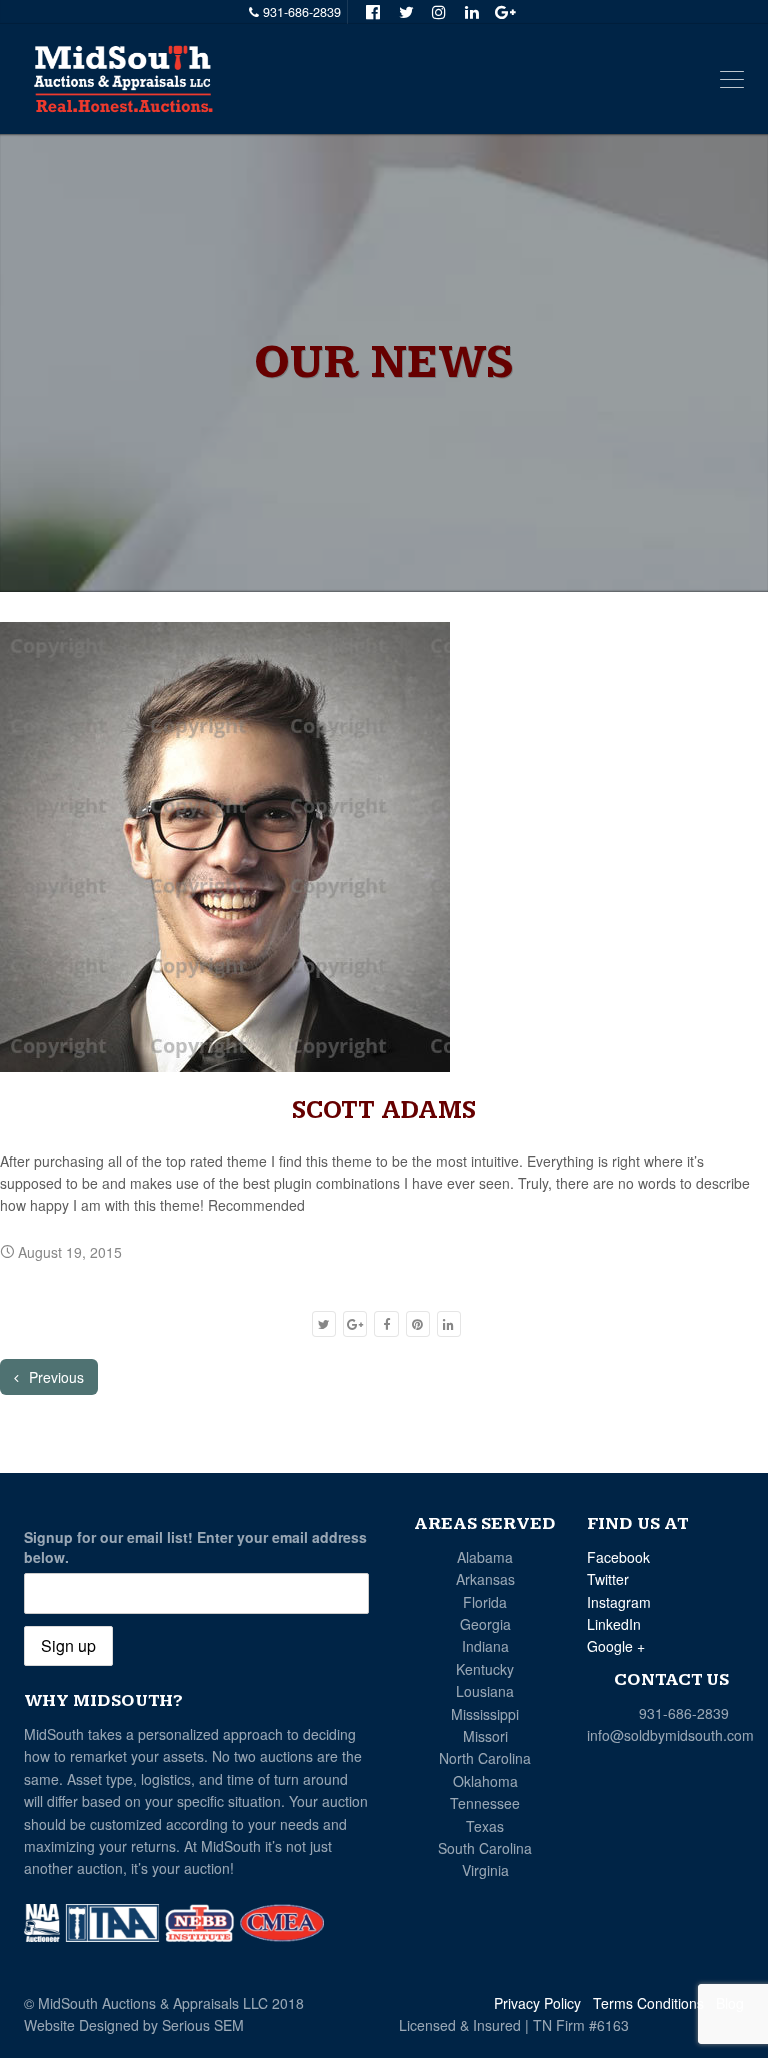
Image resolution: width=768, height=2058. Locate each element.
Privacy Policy (537, 2003)
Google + (616, 1646)
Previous (54, 1377)
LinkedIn (614, 1624)
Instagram (619, 1602)
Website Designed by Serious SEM (134, 2025)
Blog (730, 2003)
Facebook (618, 1557)
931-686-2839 (684, 1713)
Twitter (608, 1579)
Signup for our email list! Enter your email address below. (195, 1547)
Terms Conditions (648, 2003)
